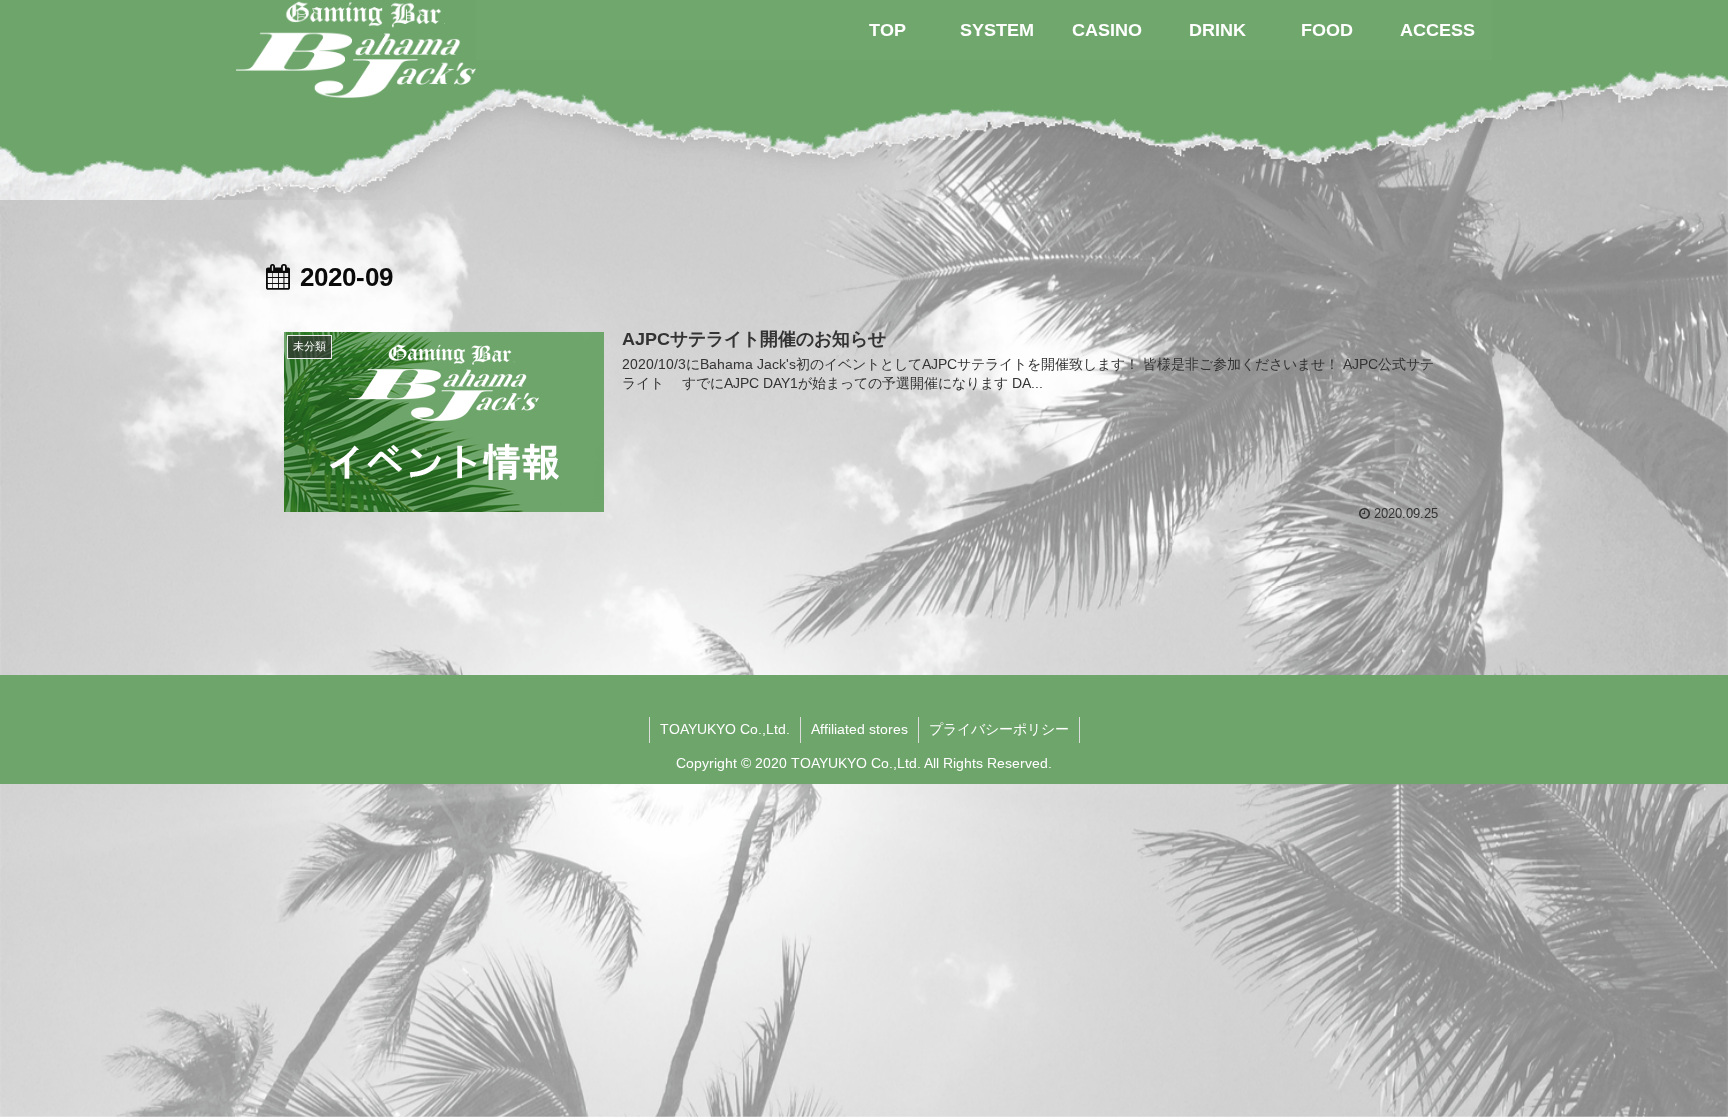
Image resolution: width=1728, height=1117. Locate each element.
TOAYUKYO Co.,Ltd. (725, 729)
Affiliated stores (859, 729)
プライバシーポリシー (999, 729)
